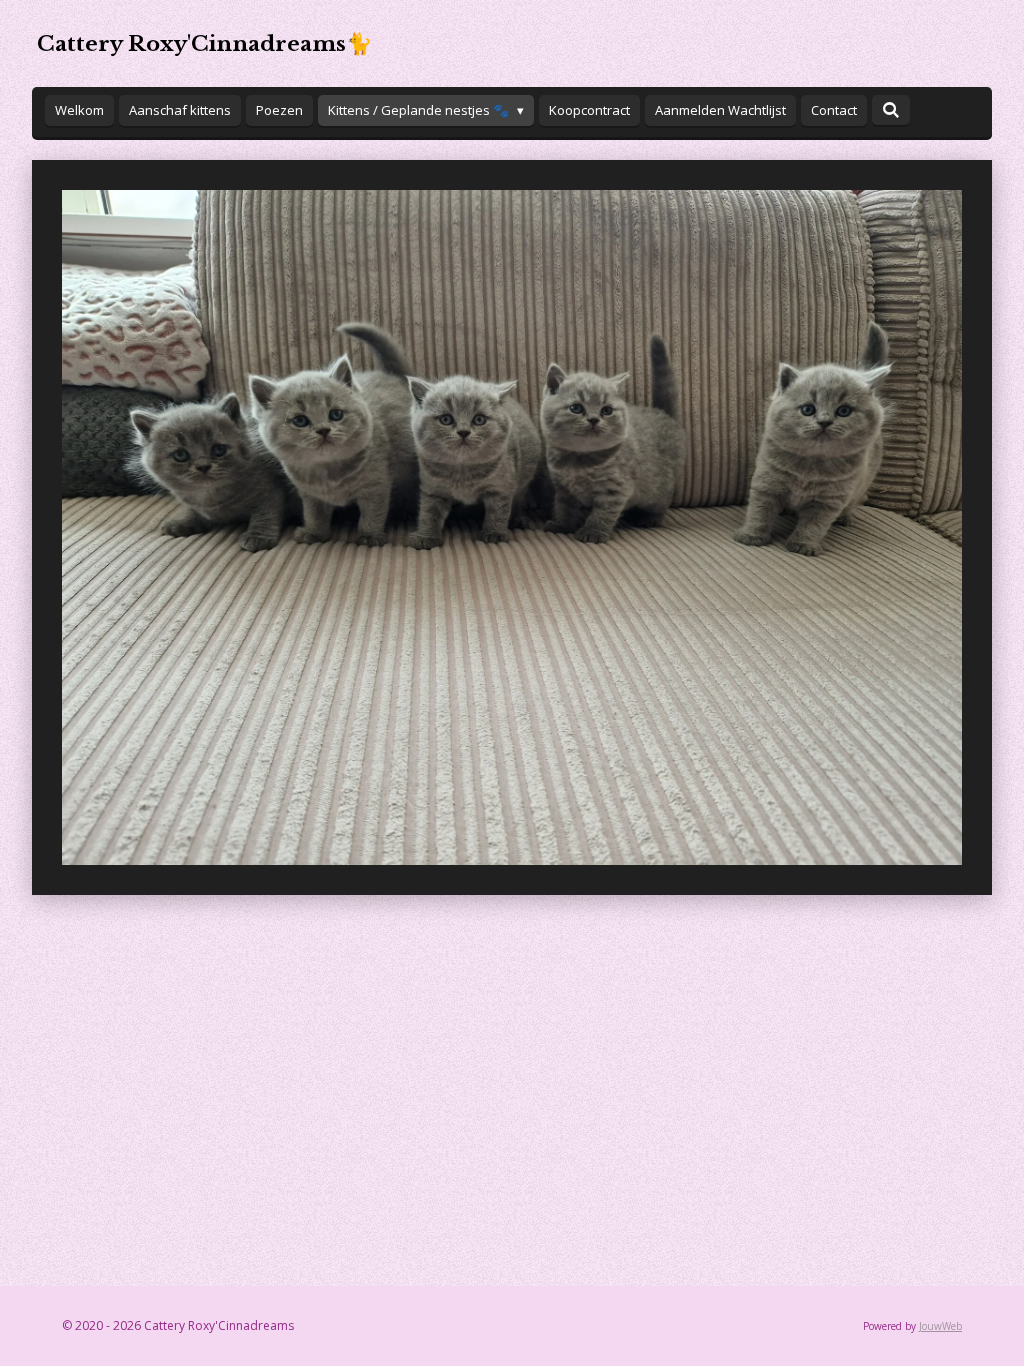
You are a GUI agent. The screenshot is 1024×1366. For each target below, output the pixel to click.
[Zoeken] (891, 110)
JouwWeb (940, 1326)
